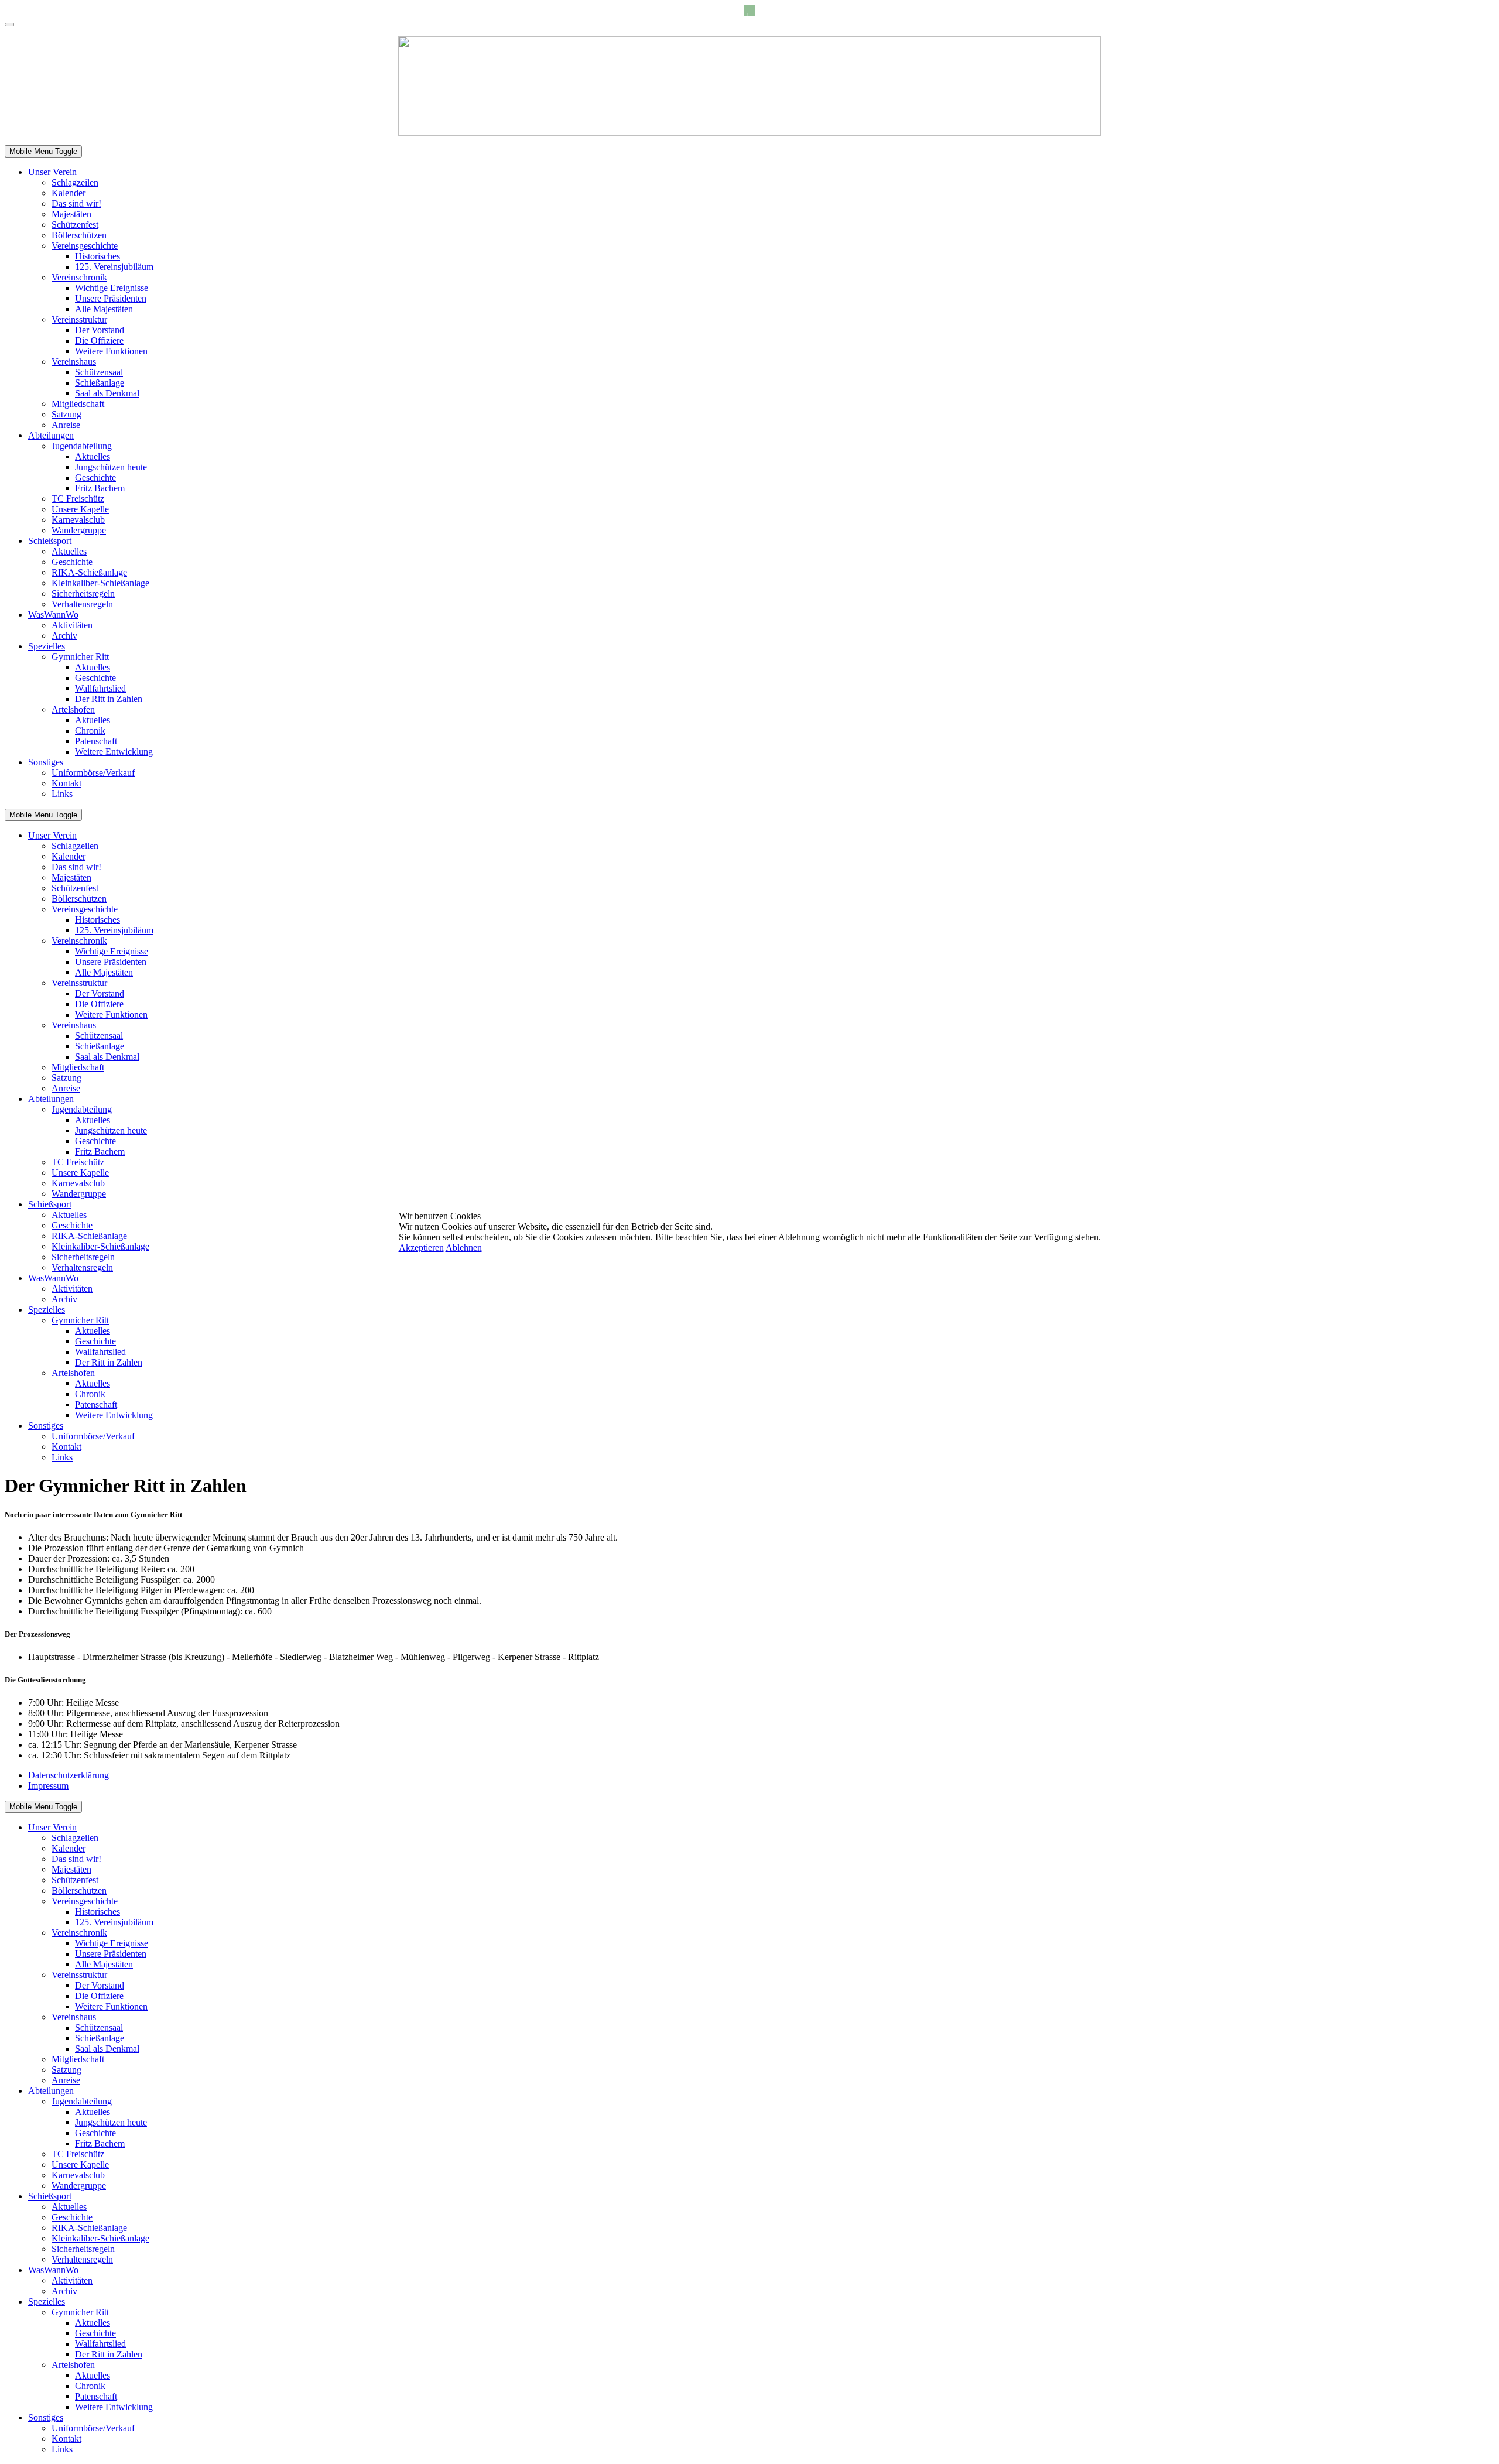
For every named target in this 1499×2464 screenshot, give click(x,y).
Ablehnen (464, 1248)
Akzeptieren (421, 1248)
